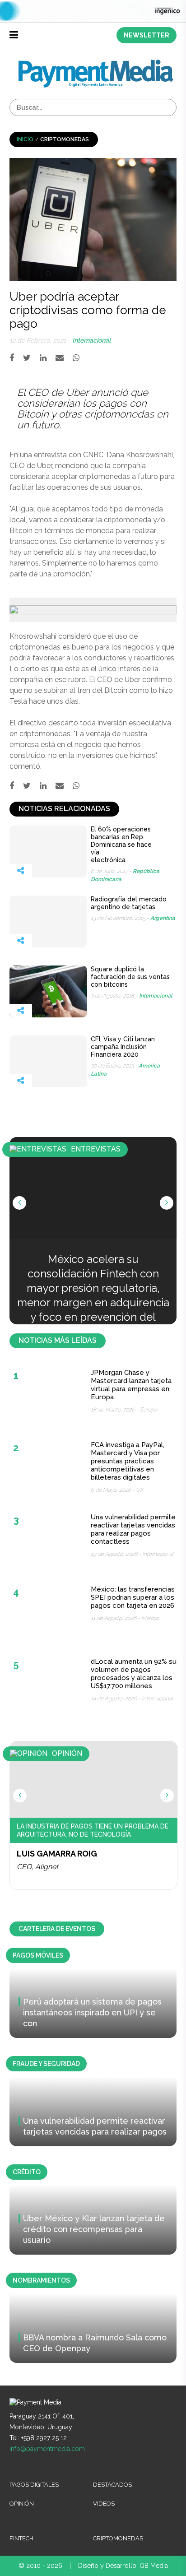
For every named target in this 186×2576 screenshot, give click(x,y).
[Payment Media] (96, 63)
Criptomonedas (65, 139)
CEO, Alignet (37, 1867)
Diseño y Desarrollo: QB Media (123, 2566)
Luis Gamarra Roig (57, 1854)
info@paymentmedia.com (47, 2449)
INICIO (25, 139)
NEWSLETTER (146, 35)
